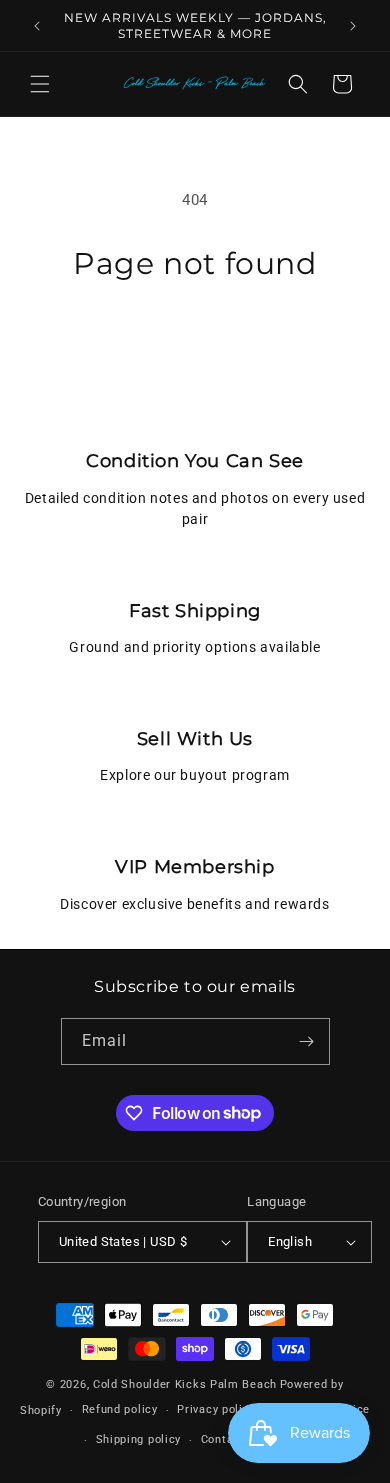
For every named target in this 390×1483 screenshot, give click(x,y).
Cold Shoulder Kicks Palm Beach (185, 1384)
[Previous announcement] (37, 26)
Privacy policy (216, 1409)
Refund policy (120, 1409)
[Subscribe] (307, 1041)
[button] (40, 84)
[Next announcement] (353, 26)
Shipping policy (139, 1439)
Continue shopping (195, 337)
